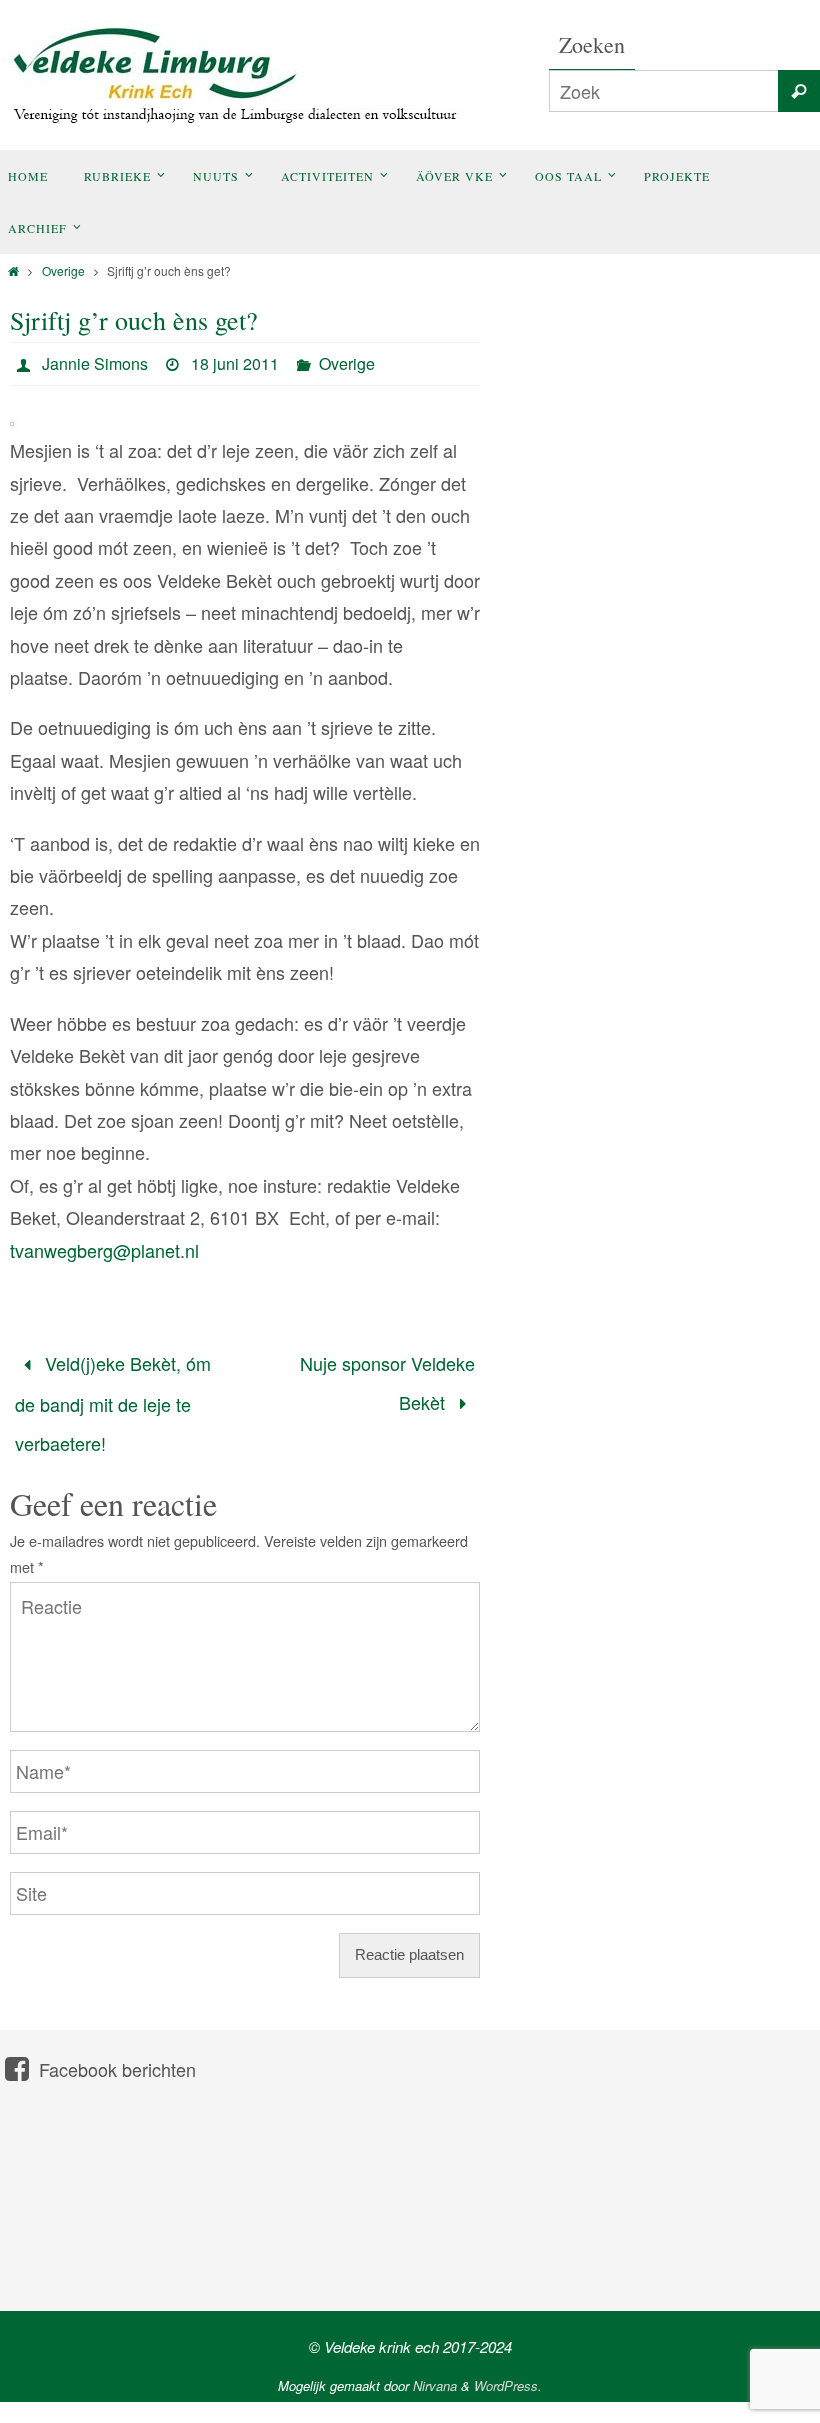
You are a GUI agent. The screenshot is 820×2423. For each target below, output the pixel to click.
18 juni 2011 (235, 363)
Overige (63, 270)
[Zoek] (799, 91)
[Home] (13, 270)
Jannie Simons (95, 363)
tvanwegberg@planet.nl (104, 1250)
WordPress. (508, 2365)
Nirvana (435, 2365)
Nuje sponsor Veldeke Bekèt (387, 1376)
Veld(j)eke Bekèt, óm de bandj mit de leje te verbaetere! (113, 1393)
